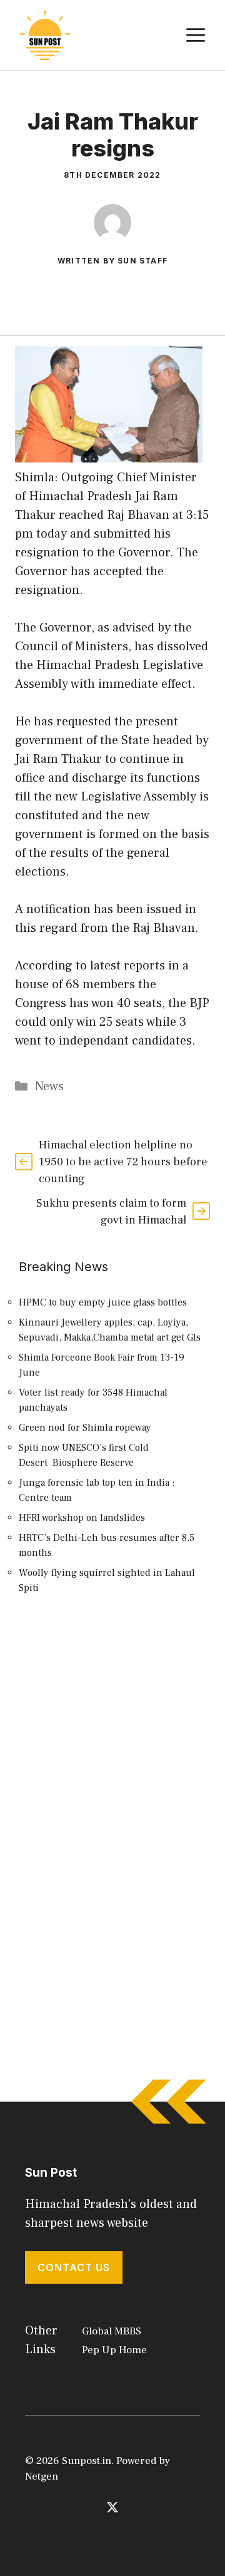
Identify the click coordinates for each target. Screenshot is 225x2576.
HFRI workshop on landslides (82, 1518)
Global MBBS (112, 2331)
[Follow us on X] (112, 2507)
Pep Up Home (114, 2350)
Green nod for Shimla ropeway (85, 1428)
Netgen (42, 2476)
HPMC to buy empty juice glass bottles (103, 1302)
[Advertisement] (112, 1745)
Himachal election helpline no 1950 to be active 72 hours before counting (123, 1162)
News (49, 1086)
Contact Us (74, 2267)
